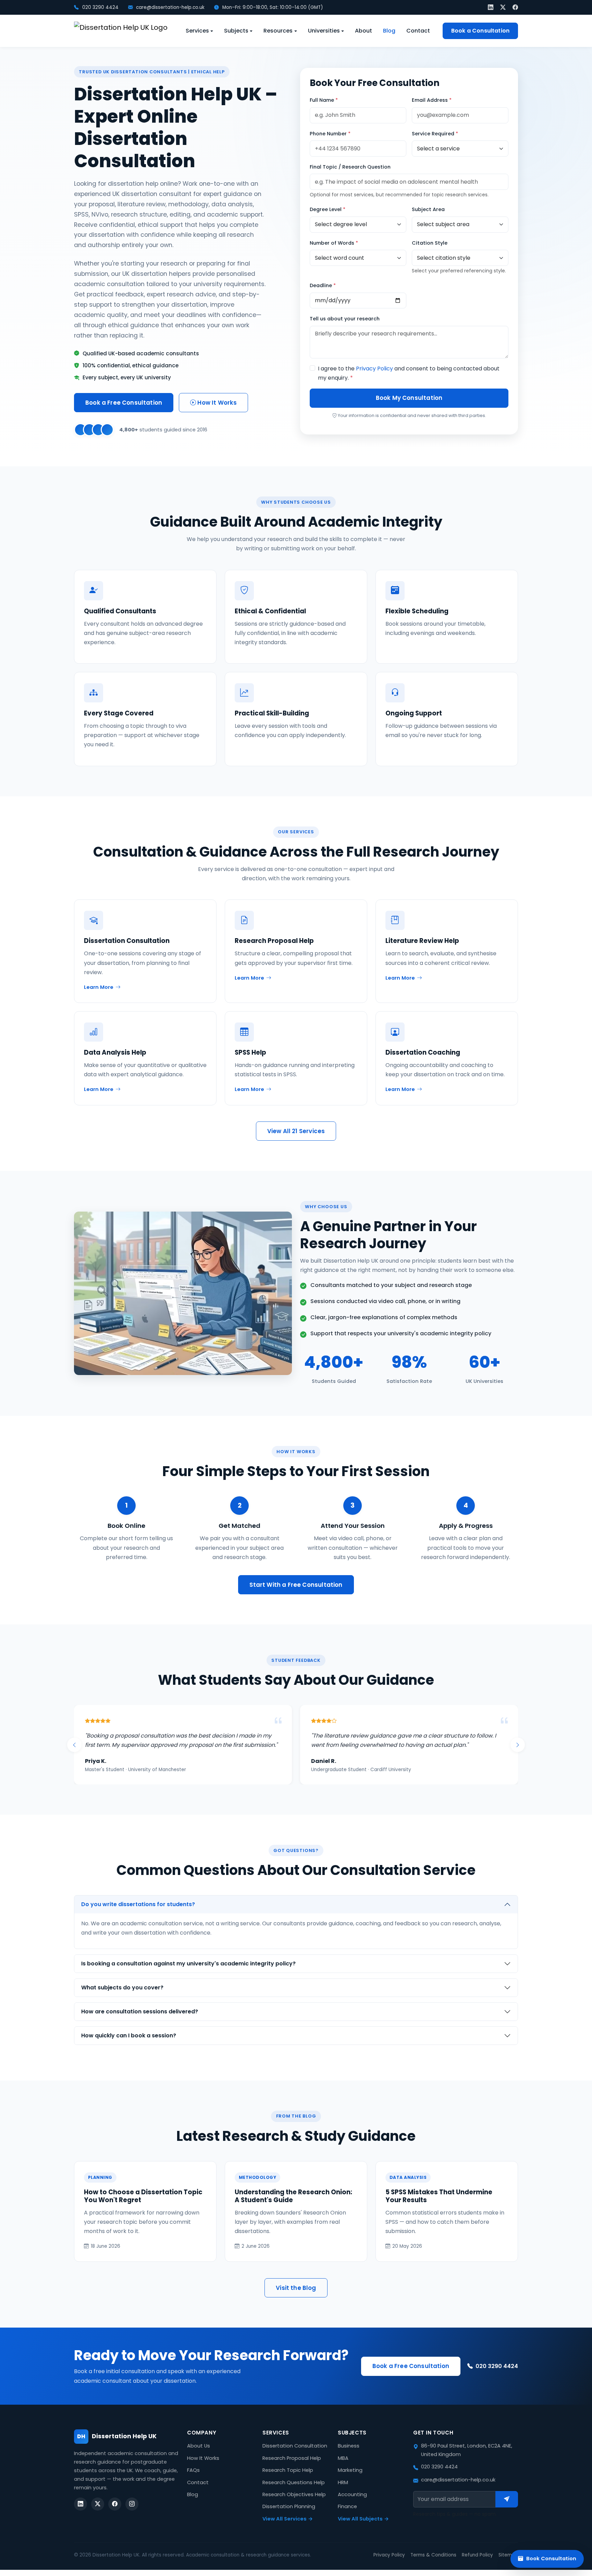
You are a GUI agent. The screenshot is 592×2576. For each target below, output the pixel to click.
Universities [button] (324, 31)
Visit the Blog (296, 2297)
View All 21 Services (296, 1131)
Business (349, 2455)
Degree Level (328, 209)
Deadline (323, 285)
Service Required (435, 134)
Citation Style (430, 243)
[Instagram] (132, 2513)
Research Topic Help (288, 2479)
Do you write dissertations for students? (138, 1913)
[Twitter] (503, 7)
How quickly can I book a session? (129, 2045)
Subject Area (428, 209)
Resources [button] (278, 31)
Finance (347, 2516)
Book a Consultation (480, 31)
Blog (389, 31)
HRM (343, 2492)
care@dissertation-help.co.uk (170, 7)
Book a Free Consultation (124, 403)
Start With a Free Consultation (296, 1585)
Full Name (324, 100)
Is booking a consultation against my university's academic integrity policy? (188, 1973)
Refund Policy (477, 2564)
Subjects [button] (236, 31)
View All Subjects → (363, 2528)
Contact (418, 31)
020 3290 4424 (100, 7)
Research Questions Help (294, 2492)
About (363, 31)
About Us (199, 2455)
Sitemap (508, 2564)
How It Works (216, 403)
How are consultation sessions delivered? (140, 2021)
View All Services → (288, 2528)
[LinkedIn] (491, 7)
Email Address (432, 100)
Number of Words (334, 243)
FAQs (193, 2479)
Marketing (350, 2479)
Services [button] (197, 31)
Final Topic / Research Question (350, 167)
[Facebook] (515, 7)
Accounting (352, 2504)
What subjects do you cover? (122, 1997)
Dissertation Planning (289, 2516)
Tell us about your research (345, 319)
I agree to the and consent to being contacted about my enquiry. (409, 373)
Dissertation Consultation (295, 2455)
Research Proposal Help (292, 2467)
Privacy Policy (374, 369)
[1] (507, 2508)
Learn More (99, 987)
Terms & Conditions (433, 2564)
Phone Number (330, 134)
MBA (343, 2467)
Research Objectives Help (294, 2504)
